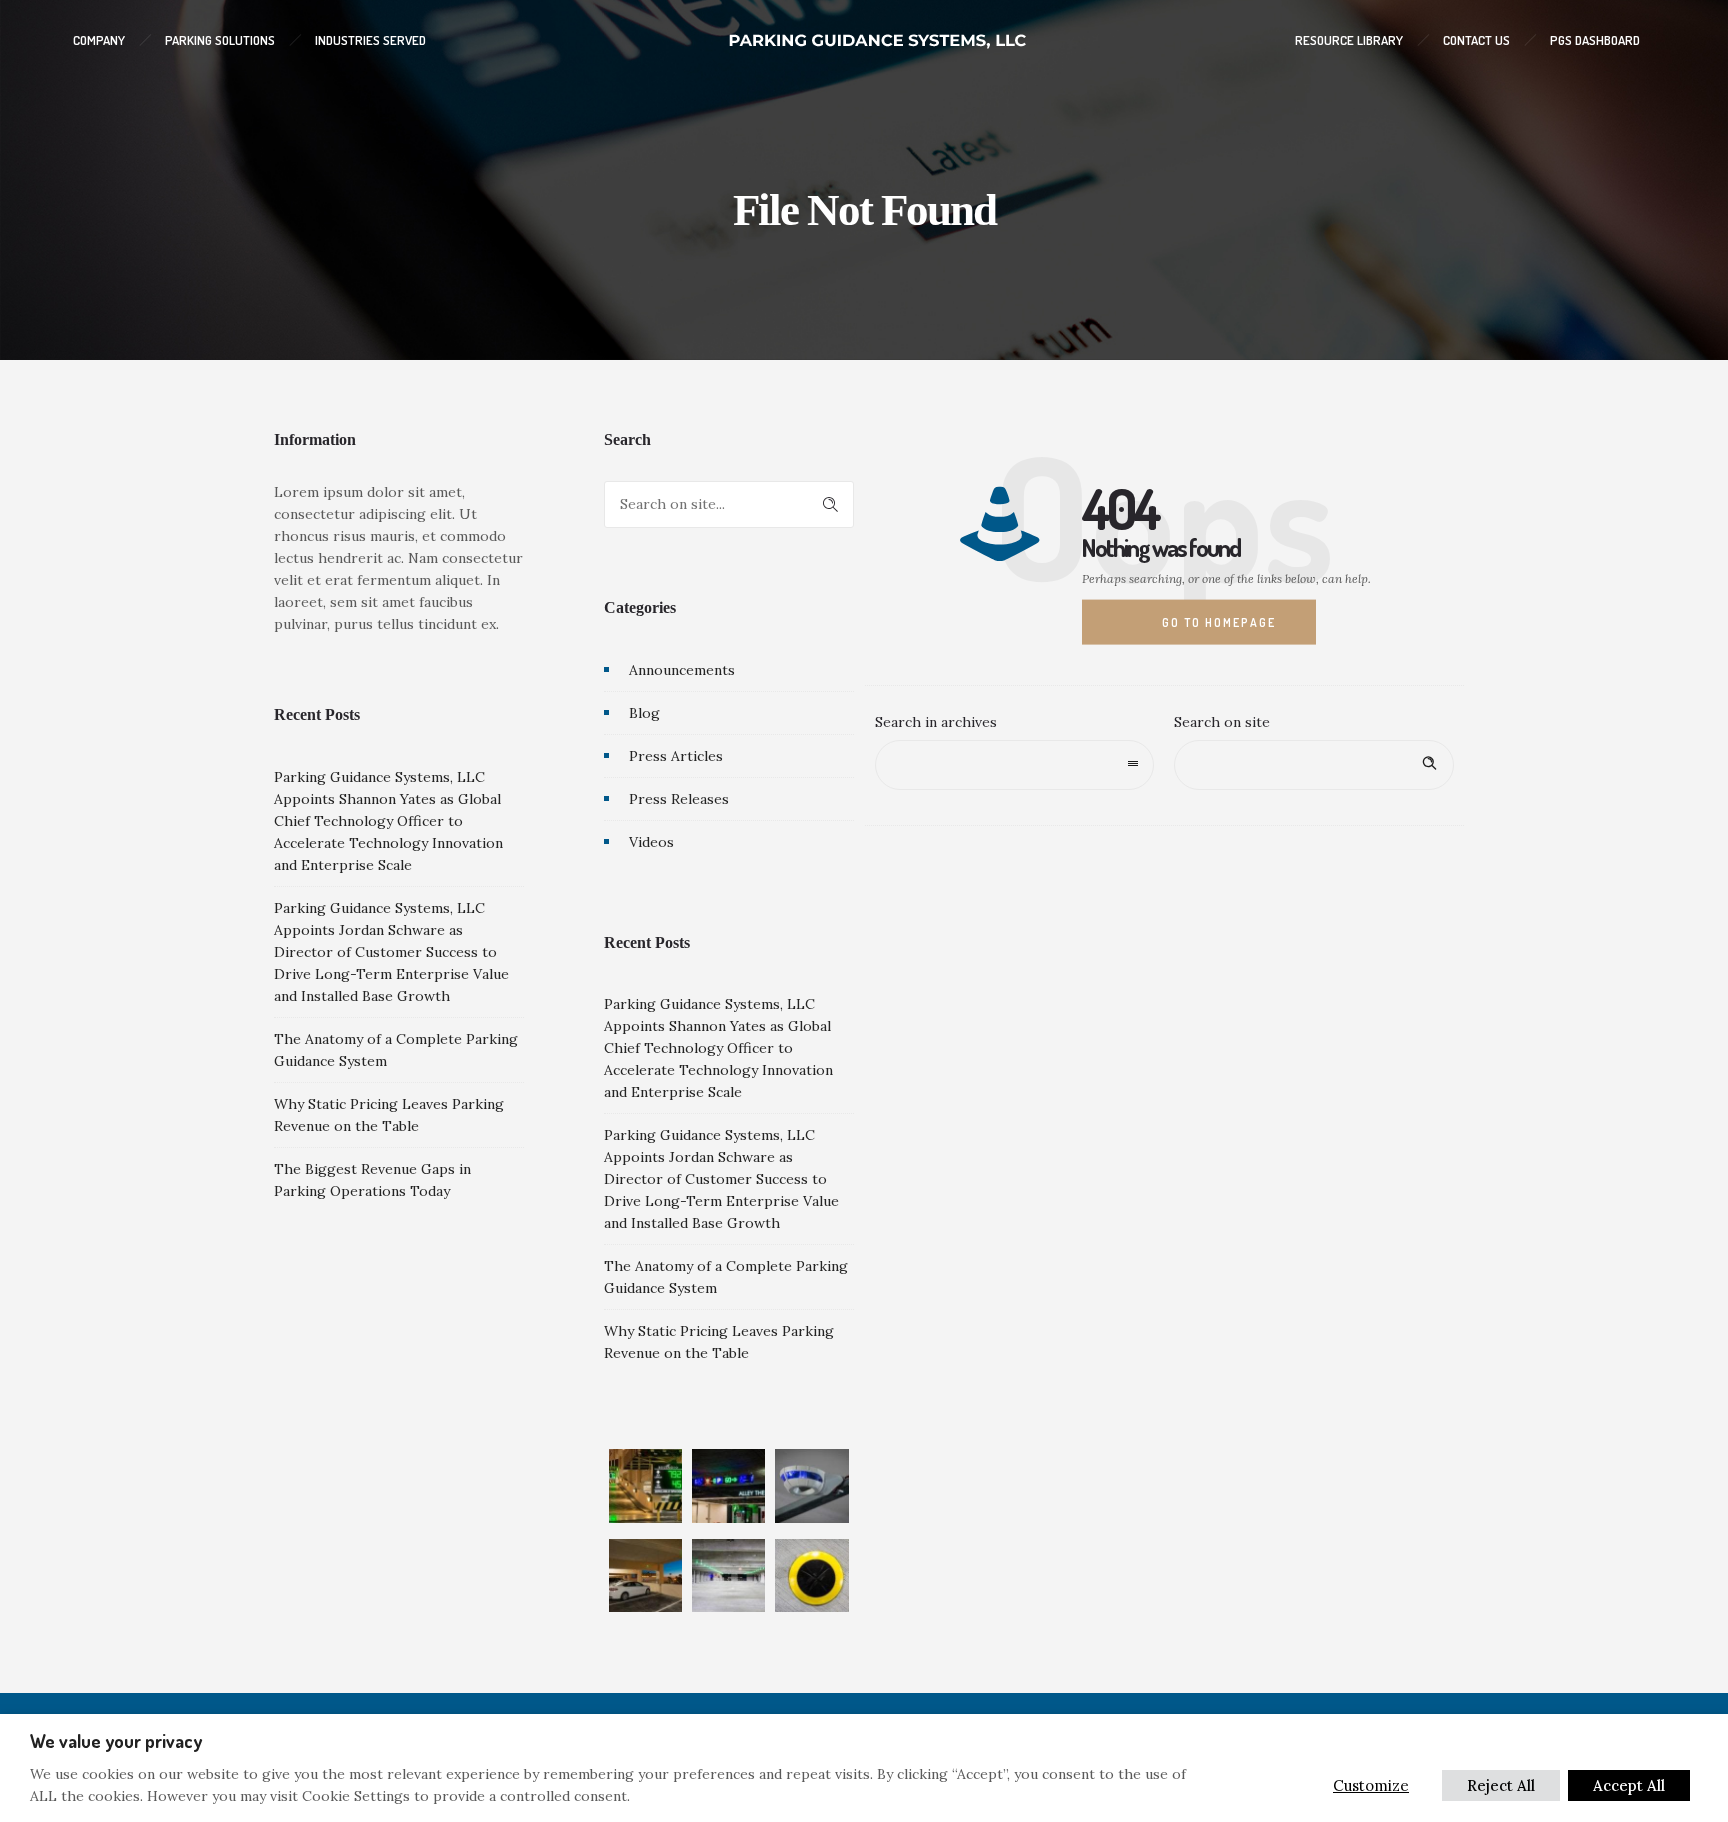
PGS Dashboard (1595, 40)
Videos (651, 842)
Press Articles (676, 756)
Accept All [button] (1629, 1785)
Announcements (682, 670)
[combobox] (1015, 765)
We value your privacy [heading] (116, 1741)
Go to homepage (1219, 621)
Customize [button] (1371, 1785)
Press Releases (679, 799)
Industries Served (370, 40)
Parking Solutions (220, 40)
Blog (644, 713)
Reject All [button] (1501, 1785)
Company (99, 40)
